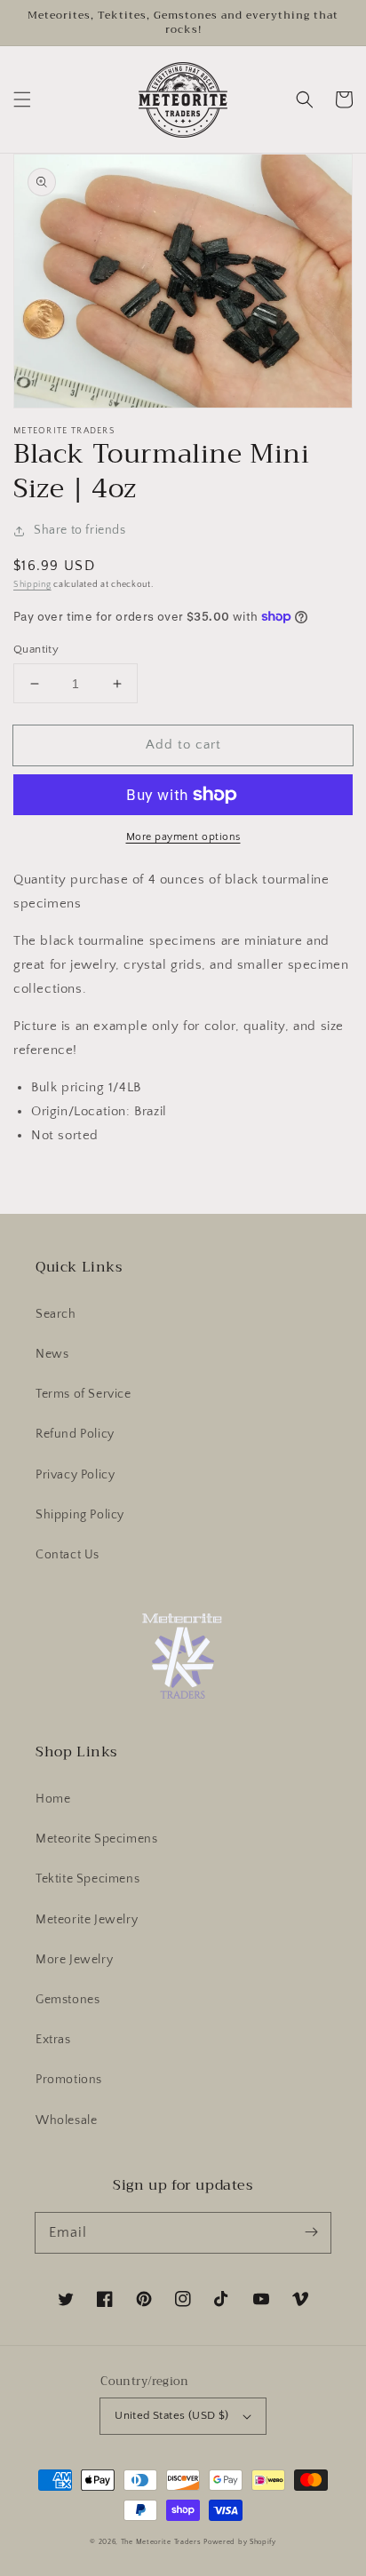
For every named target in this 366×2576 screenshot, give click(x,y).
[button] (22, 99)
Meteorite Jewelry (87, 1920)
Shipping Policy (80, 1515)
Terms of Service (84, 1394)
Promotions (69, 2080)
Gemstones (68, 2000)
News (52, 1354)
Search (56, 1314)
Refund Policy (75, 1434)
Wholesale (66, 2120)
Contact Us (68, 1555)
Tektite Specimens (88, 1879)
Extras (53, 2040)
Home (53, 1799)
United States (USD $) (171, 2415)
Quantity (36, 649)
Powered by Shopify (240, 2542)
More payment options (183, 837)
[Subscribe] (311, 2232)
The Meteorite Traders (161, 2542)
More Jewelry (74, 1960)
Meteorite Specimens (96, 1839)
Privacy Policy (75, 1475)
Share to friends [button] (80, 530)
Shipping (32, 585)
